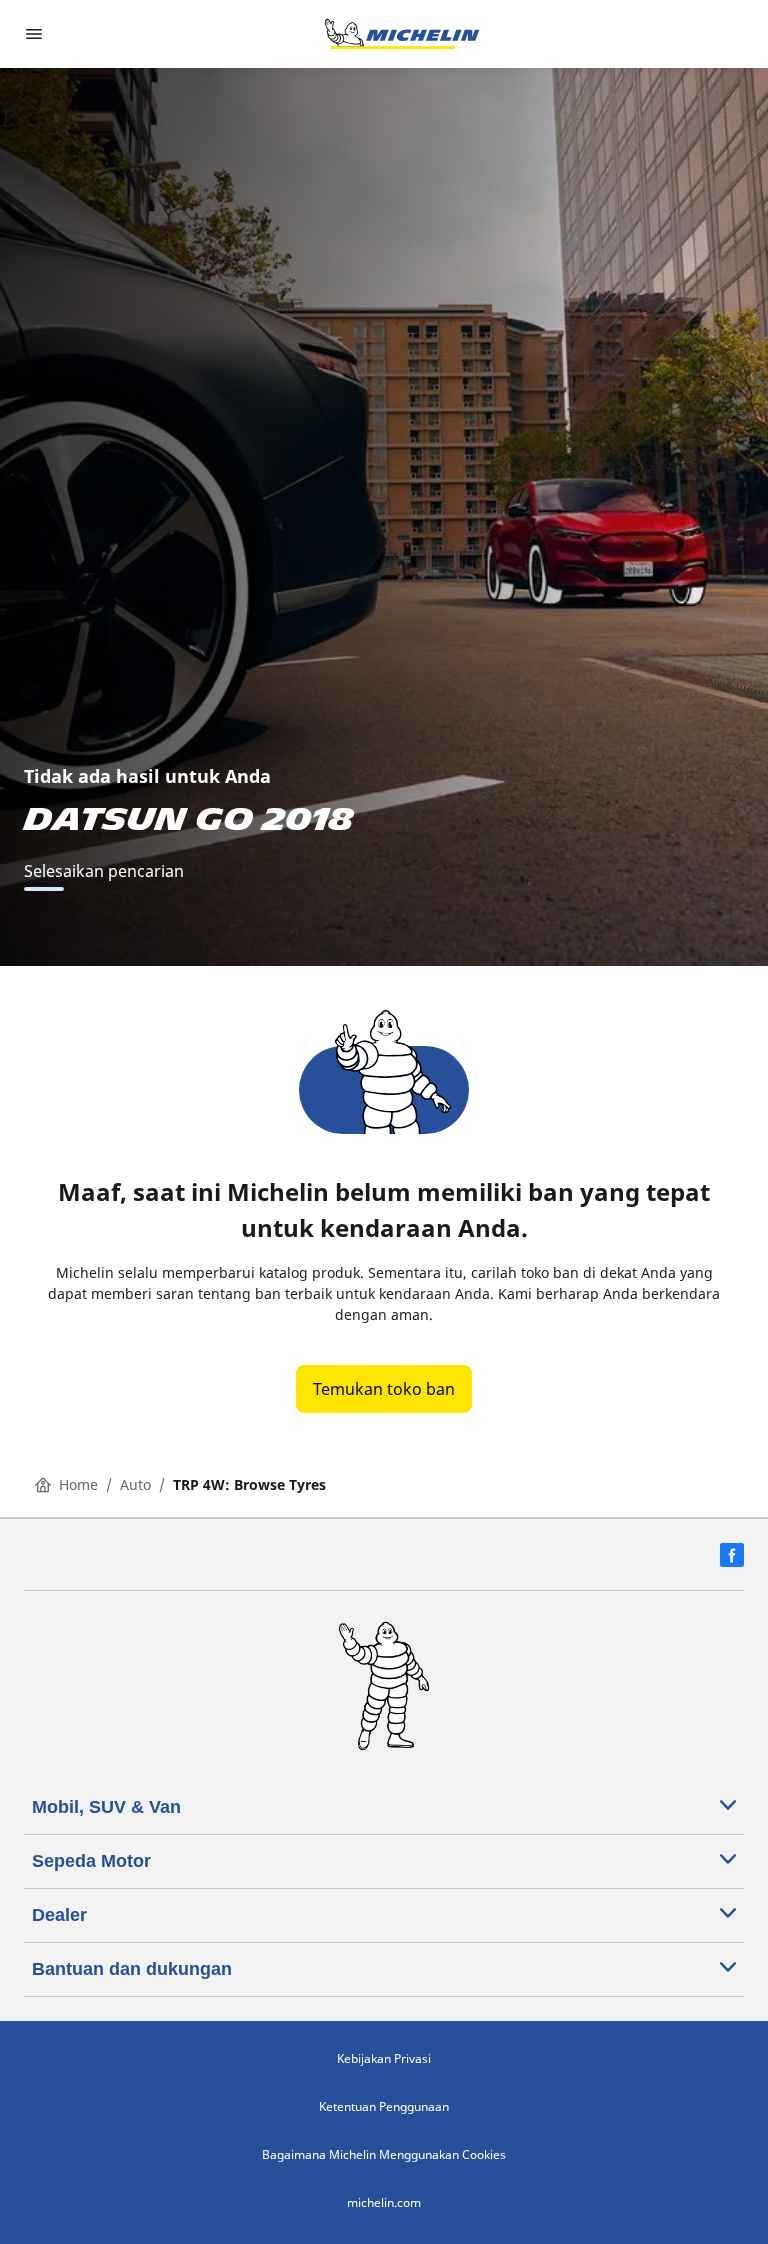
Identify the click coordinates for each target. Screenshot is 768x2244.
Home (78, 1484)
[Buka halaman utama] (402, 34)
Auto (135, 1484)
